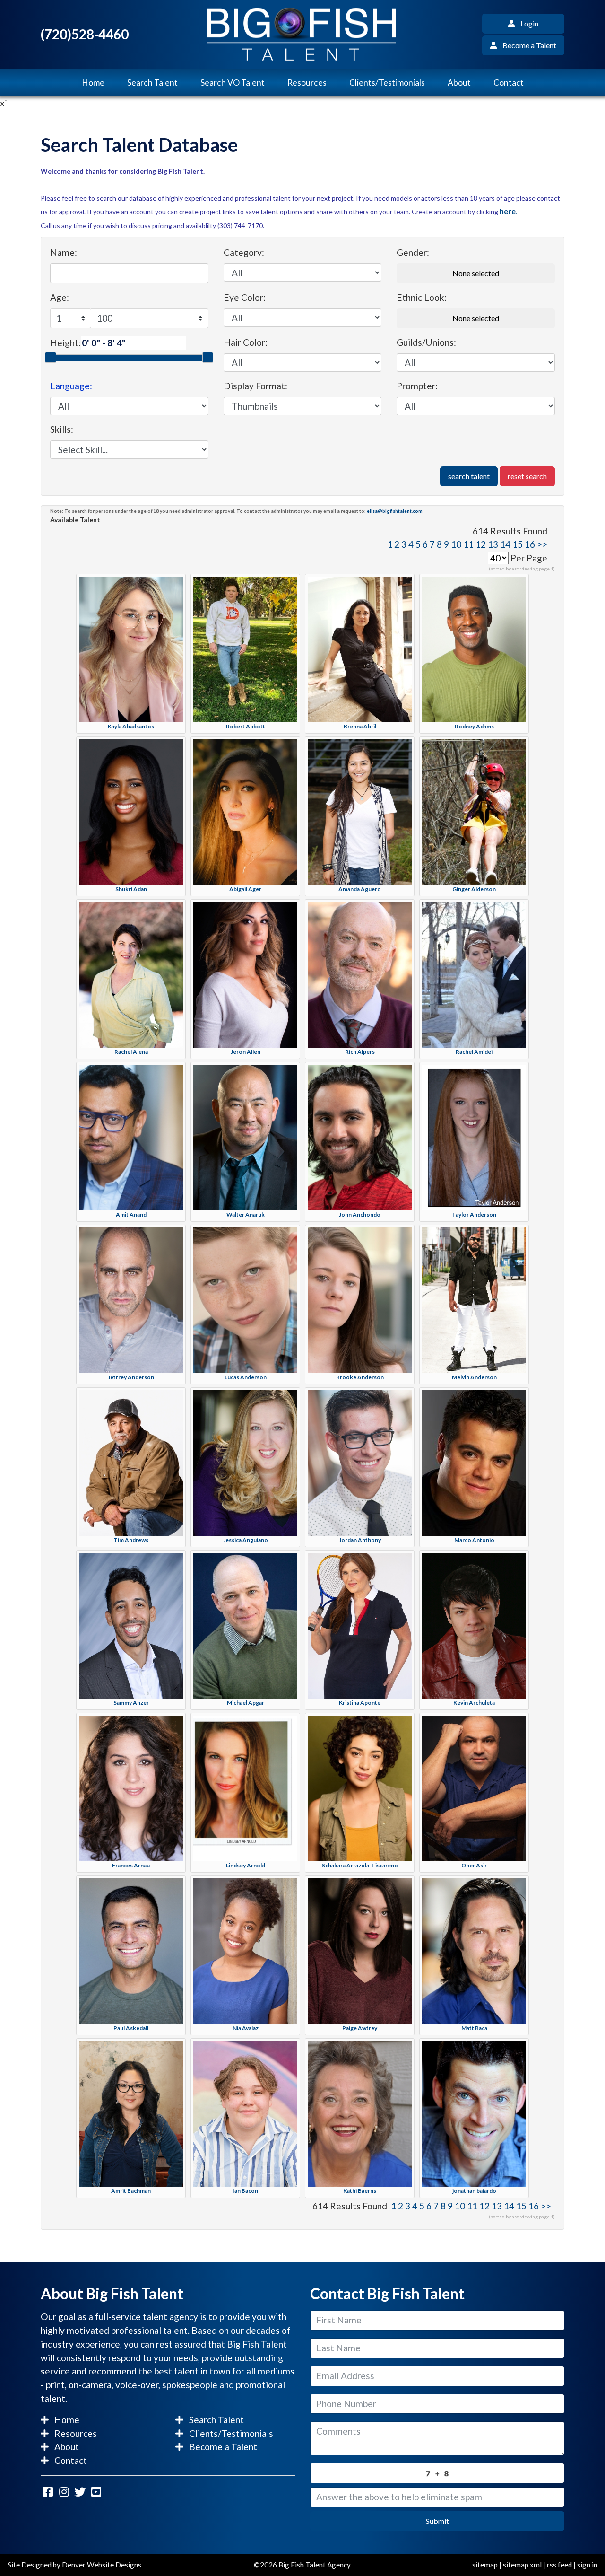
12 (481, 544)
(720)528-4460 (85, 34)
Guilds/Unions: (426, 342)
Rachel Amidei (474, 1052)
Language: (71, 386)
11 (468, 544)
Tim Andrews (131, 1540)
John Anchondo (360, 1214)
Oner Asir (474, 1865)
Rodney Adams (474, 726)
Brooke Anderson (360, 1377)
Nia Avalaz (246, 2028)
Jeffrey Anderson (131, 1377)
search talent (469, 476)
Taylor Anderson (474, 1214)
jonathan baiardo (474, 2191)
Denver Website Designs (102, 2565)
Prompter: (417, 386)
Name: (64, 252)
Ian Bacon (245, 2191)
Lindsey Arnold (246, 1865)
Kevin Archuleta (474, 1703)
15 (518, 544)
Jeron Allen (246, 1052)
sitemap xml (522, 2565)
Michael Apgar (246, 1703)
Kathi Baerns (360, 2191)
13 (493, 544)
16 (530, 544)
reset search (527, 476)
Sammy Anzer (131, 1703)
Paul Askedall (131, 2028)
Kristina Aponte (360, 1703)
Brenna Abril (360, 726)
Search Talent (152, 83)
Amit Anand (131, 1214)
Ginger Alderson (474, 889)
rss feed (559, 2565)
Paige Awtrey (360, 2028)
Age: (60, 297)
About (459, 83)
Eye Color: (245, 297)
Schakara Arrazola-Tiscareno (360, 1865)
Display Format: (255, 386)
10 (456, 544)
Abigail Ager (245, 889)
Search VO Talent (233, 83)
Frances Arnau (131, 1865)
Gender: (413, 252)
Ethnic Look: (422, 297)
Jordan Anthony (360, 1540)
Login (527, 23)
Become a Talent (527, 45)
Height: (65, 343)
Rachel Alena (131, 1052)
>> (542, 544)
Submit (437, 2521)
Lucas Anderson (246, 1377)
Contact (509, 83)
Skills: (62, 429)
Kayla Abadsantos (131, 726)
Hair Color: (246, 342)
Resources (307, 83)
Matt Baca (474, 2028)
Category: (244, 252)
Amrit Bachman (131, 2191)
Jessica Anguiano (246, 1540)
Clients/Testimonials (387, 83)
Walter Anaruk (246, 1214)
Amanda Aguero (360, 889)
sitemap (485, 2565)
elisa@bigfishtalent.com (395, 511)
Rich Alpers (360, 1052)
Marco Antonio (474, 1540)
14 (505, 544)
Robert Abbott (246, 726)
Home (93, 83)
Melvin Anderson (474, 1377)
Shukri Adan (131, 889)
